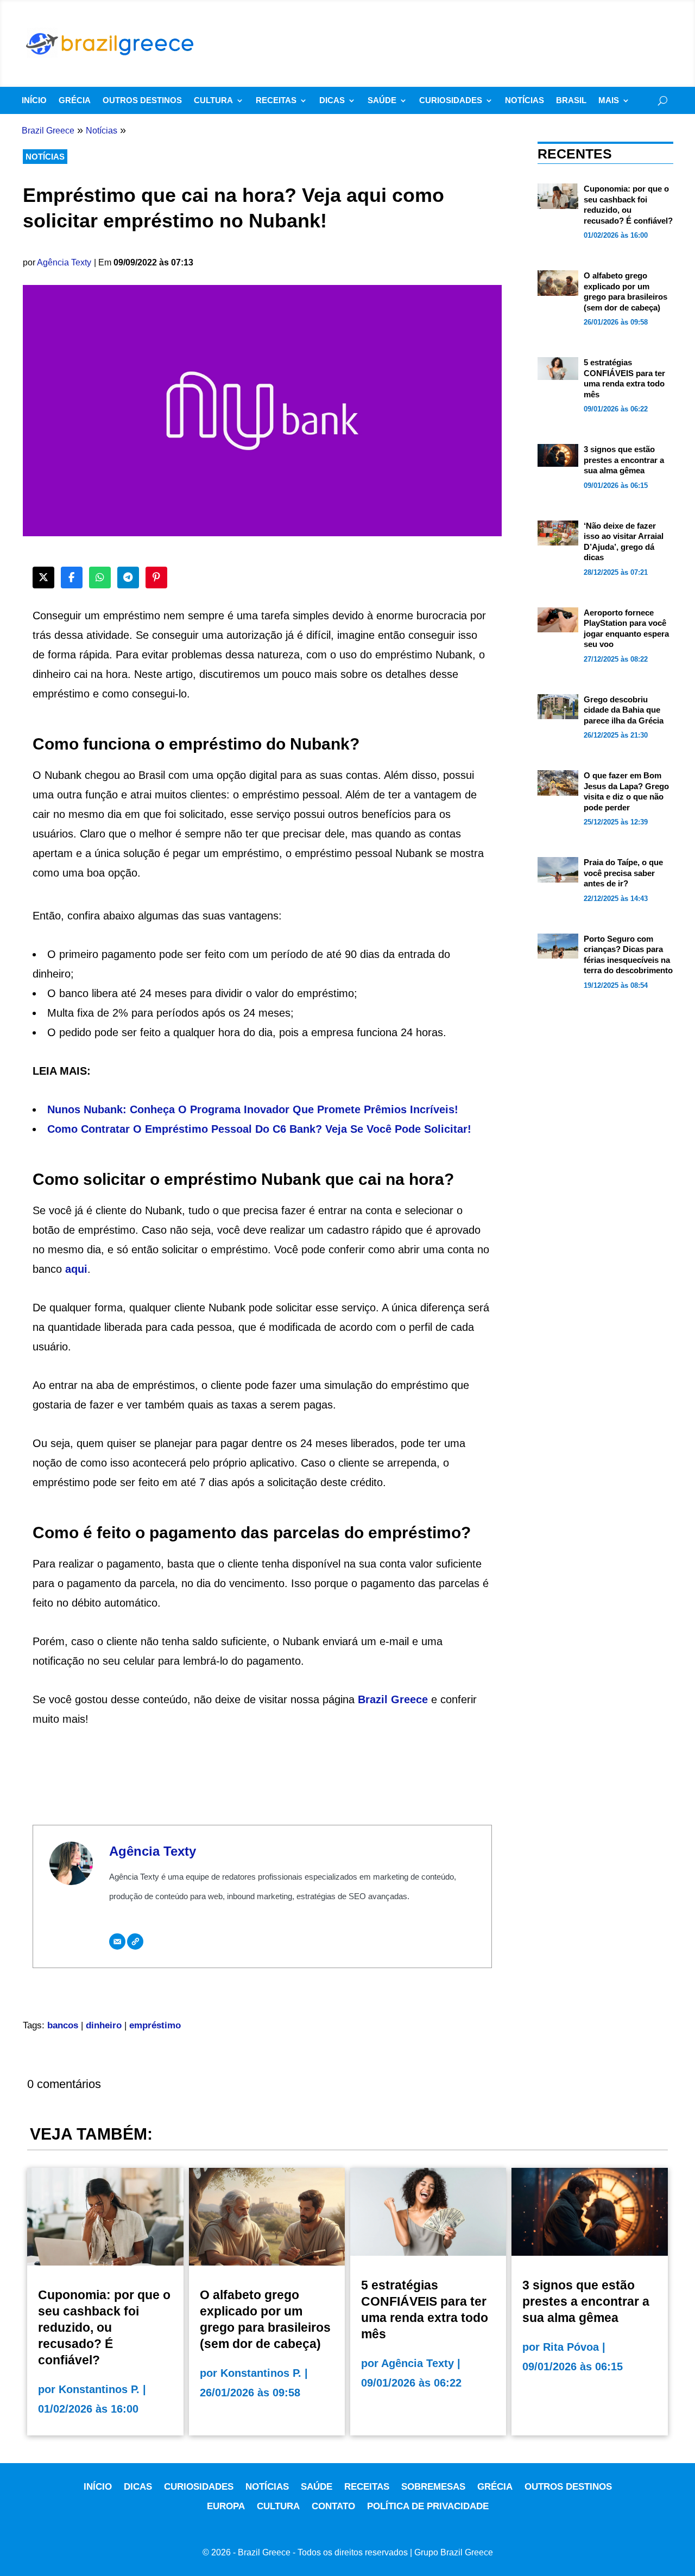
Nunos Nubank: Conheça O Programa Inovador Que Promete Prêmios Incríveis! (253, 1109)
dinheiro (104, 2025)
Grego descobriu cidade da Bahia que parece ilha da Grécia (624, 710)
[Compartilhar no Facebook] (72, 578)
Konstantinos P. (99, 2389)
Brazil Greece (393, 1699)
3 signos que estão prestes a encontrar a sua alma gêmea (624, 460)
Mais (609, 101)
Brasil (571, 101)
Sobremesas (433, 2487)
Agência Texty (64, 262)
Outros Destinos (142, 101)
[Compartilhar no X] (43, 578)
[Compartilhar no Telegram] (128, 578)
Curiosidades (451, 101)
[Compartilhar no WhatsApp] (100, 578)
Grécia (75, 101)
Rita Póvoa (571, 2347)
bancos (63, 2025)
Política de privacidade (428, 2506)
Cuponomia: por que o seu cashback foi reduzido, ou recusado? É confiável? (104, 2327)
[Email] (117, 1941)
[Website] (135, 1941)
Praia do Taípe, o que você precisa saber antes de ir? (623, 873)
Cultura (213, 101)
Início (34, 101)
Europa (226, 2506)
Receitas (276, 101)
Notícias (525, 101)
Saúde (382, 101)
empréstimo (155, 2025)
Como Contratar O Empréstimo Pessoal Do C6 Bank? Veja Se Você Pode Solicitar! (259, 1129)
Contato (333, 2506)
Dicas (332, 101)
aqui (76, 1269)
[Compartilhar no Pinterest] (156, 578)
